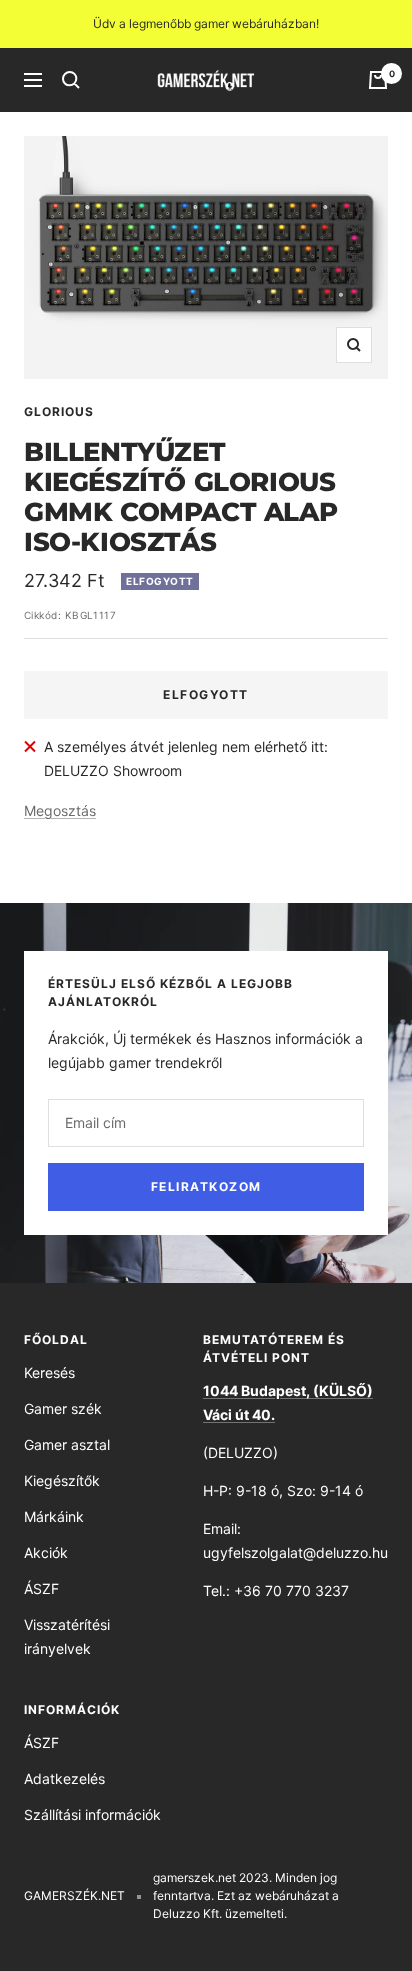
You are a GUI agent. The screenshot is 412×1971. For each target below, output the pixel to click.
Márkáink (54, 1516)
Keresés (49, 1372)
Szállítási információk (92, 1814)
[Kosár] (378, 80)
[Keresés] (71, 80)
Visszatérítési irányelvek (67, 1636)
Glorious (59, 411)
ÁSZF (41, 1588)
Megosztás (60, 810)
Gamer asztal (67, 1444)
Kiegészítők (62, 1480)
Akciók (46, 1552)
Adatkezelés (64, 1778)
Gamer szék (63, 1408)
